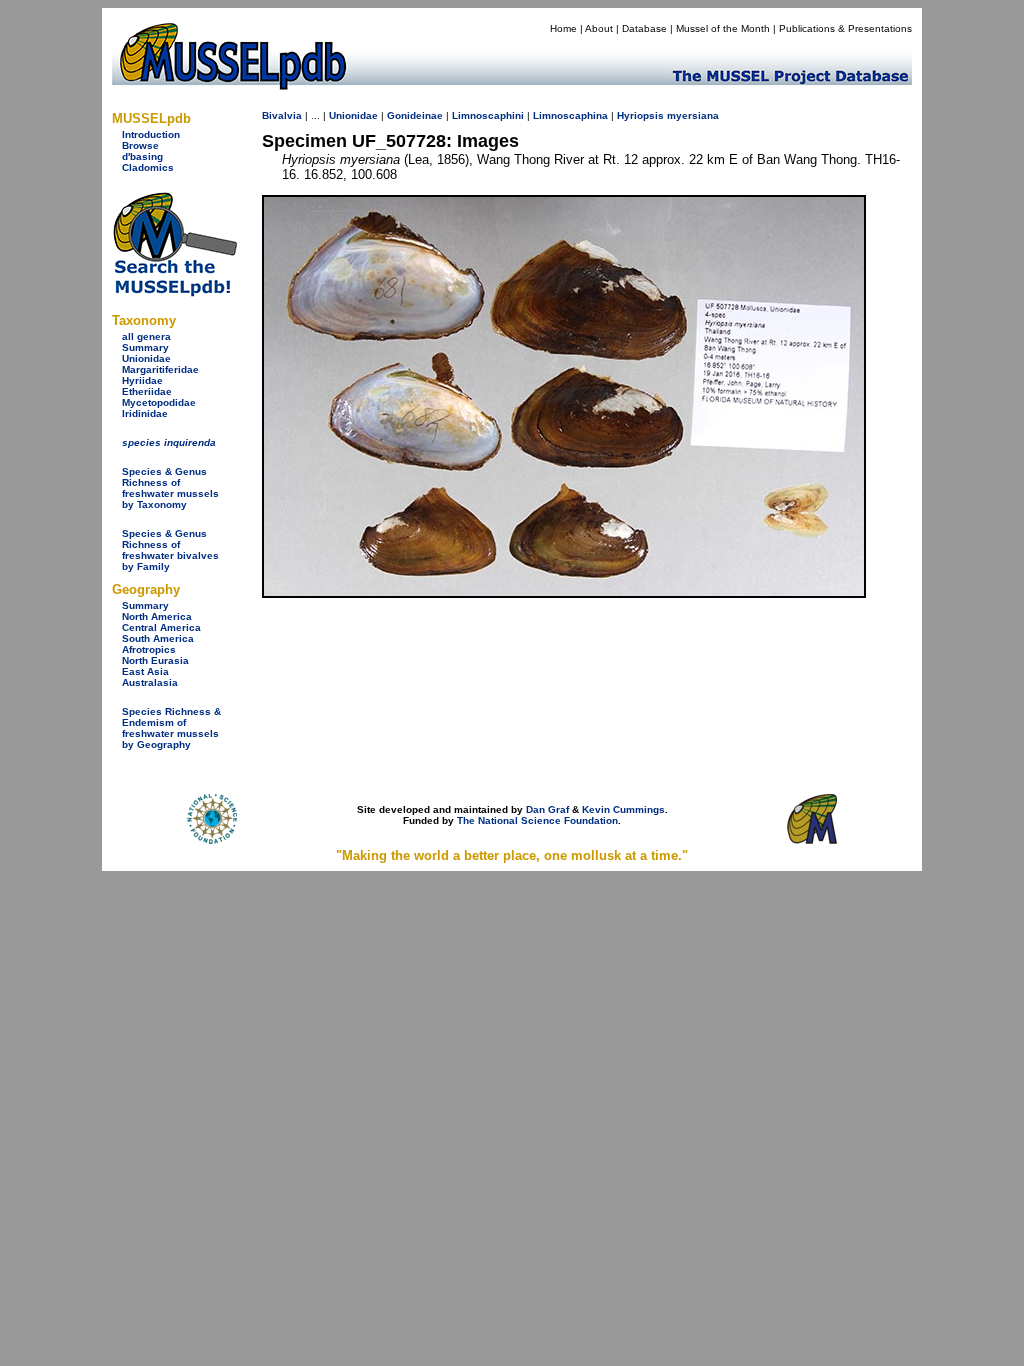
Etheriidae (147, 391)
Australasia (150, 682)
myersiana (693, 115)
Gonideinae (415, 115)
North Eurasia (155, 660)
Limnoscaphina (570, 115)
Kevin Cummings (623, 809)
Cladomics (148, 167)
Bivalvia (282, 115)
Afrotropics (149, 649)
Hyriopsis (640, 115)
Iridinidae (145, 413)
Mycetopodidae (159, 402)
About (599, 28)
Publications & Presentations (845, 28)
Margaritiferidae (160, 369)
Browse (140, 145)
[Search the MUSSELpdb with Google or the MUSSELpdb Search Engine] (174, 292)
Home (563, 28)
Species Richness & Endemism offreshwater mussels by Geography (171, 728)
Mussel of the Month (723, 28)
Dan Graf (547, 809)
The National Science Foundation (537, 820)
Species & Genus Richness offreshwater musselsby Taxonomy (170, 488)
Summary (145, 347)
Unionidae (146, 358)
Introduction (151, 134)
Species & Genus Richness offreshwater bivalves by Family (170, 550)
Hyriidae (142, 380)
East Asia (145, 671)
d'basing (142, 156)
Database (644, 28)
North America (157, 616)
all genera (146, 336)
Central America (161, 627)
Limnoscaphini (488, 115)
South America (158, 638)
